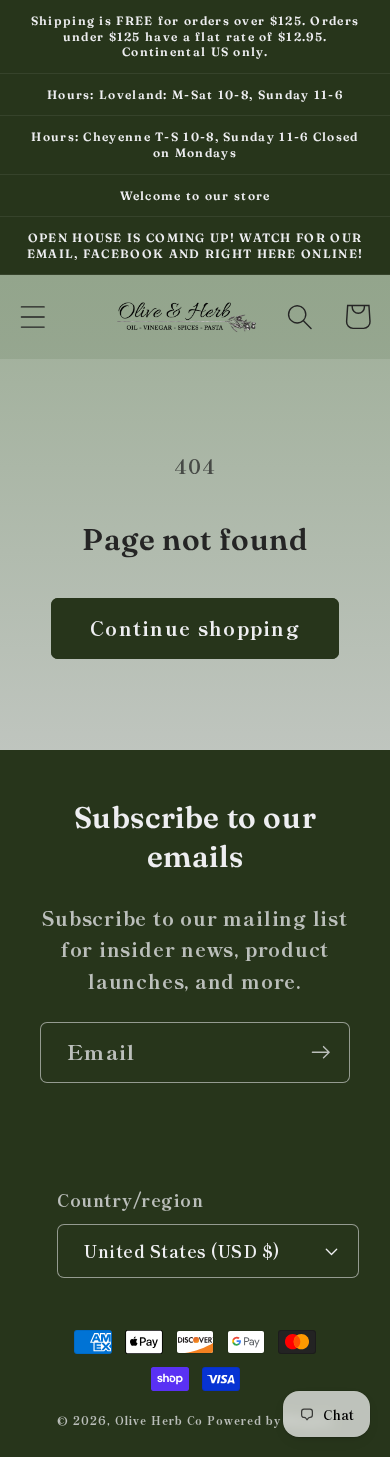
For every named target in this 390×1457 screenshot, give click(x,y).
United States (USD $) (182, 1250)
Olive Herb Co (159, 1420)
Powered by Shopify (269, 1420)
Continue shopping (195, 627)
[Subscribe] (320, 1052)
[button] (32, 316)
